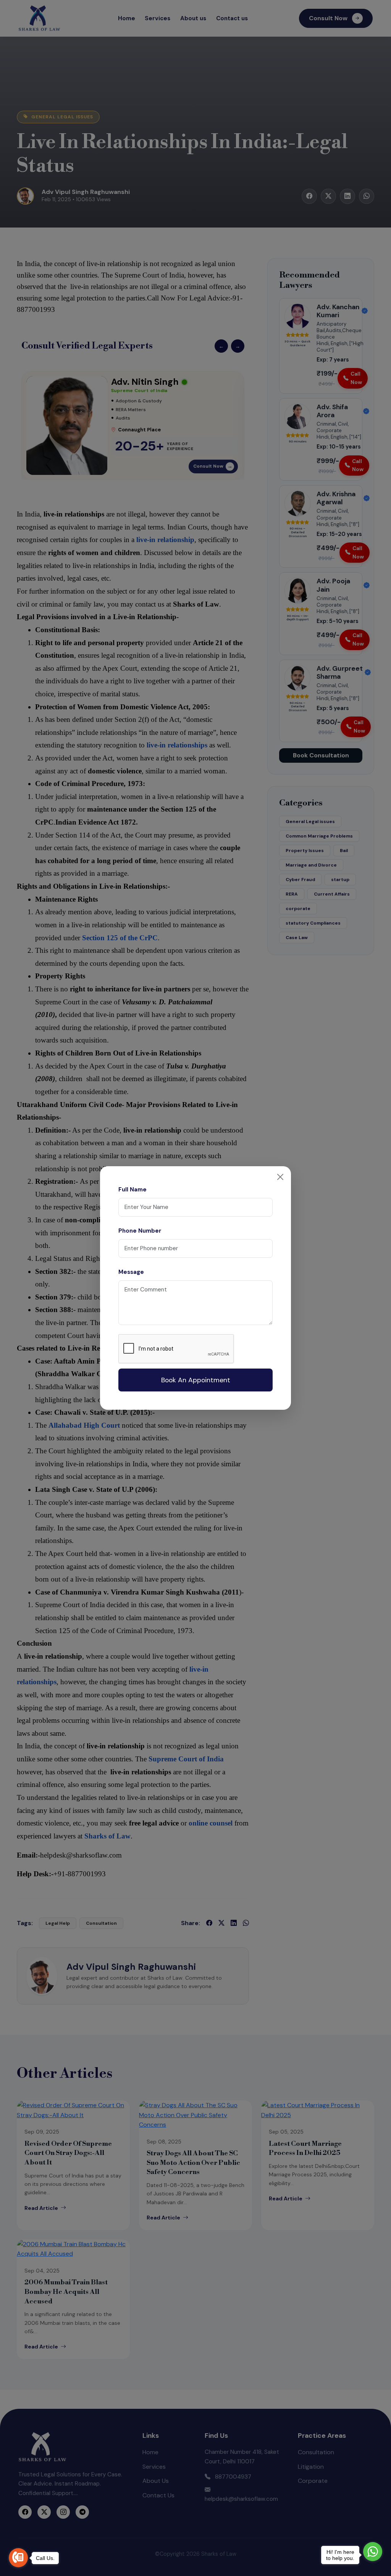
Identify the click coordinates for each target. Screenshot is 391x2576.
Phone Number (140, 1231)
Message (131, 1272)
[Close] (280, 1177)
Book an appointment (196, 1380)
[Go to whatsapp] (373, 2552)
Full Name (132, 1190)
